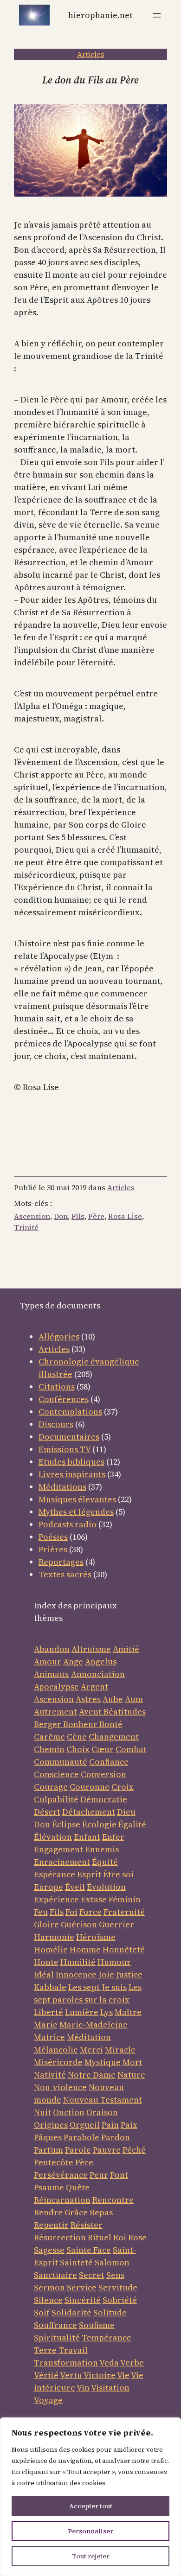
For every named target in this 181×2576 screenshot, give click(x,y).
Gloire (46, 1924)
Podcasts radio (68, 1524)
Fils (78, 1216)
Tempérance (107, 2337)
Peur (99, 2175)
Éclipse (66, 1824)
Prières (53, 1549)
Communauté (61, 1762)
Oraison (102, 2112)
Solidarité (71, 2312)
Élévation (53, 1837)
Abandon (52, 1649)
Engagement (58, 1849)
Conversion (103, 1774)
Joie (106, 1974)
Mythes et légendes (76, 1512)
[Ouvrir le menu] (157, 15)
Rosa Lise (125, 1216)
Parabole (81, 2137)
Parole (78, 2150)
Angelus (101, 1661)
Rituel (100, 2237)
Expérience (56, 1899)
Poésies (53, 1537)
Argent (94, 1687)
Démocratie (104, 1799)
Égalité (132, 1824)
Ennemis (102, 1849)
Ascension (32, 1216)
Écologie (99, 1824)
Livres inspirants (72, 1474)
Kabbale (50, 1987)
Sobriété (120, 2300)
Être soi (118, 1874)
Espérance (55, 1874)
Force (90, 1912)
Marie (46, 2024)
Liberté (48, 2012)
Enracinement (62, 1862)
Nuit (42, 2112)
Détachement (89, 1812)
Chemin (49, 1749)
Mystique (103, 2062)
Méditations (62, 1487)
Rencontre (113, 2200)
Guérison (79, 1924)
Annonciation (98, 1674)
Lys (107, 2012)
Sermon (49, 2287)
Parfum (48, 2150)
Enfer (113, 1837)
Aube (113, 1699)
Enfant (87, 1837)
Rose (137, 2237)
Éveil (75, 1887)
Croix (123, 1787)
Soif (42, 2312)
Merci (91, 2050)
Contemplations (70, 1412)
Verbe (132, 2362)
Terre (45, 2350)
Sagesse (49, 2250)
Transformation (66, 2362)
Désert (47, 1812)
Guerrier (116, 1924)
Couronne (90, 1787)
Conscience (56, 1774)
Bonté (110, 1724)
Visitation (110, 2388)
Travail (73, 2350)
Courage (51, 1787)
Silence (48, 2300)
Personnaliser (90, 2531)
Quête (78, 2187)
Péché (134, 2150)
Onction (69, 2112)
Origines (51, 2125)
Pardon (116, 2137)
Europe (48, 1887)
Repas (101, 2212)
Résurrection (60, 2237)
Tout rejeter (91, 2556)
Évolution (106, 1887)
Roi (120, 2237)
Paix (129, 2125)
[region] (90, 2497)
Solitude (110, 2312)
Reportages (61, 1562)
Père (96, 1216)
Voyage (48, 2400)
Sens (115, 2275)
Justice (129, 1974)
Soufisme (97, 2325)
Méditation (89, 2037)
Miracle (120, 2050)
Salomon (112, 2262)
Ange (73, 1661)
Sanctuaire (55, 2275)
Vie (123, 2375)
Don (61, 1216)
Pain (110, 2125)
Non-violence (60, 2087)
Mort (133, 2062)
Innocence (76, 1974)
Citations (57, 1387)
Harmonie (54, 1937)
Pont (119, 2175)
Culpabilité (56, 1799)
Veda (109, 2362)
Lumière (82, 2012)
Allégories (59, 1336)
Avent (91, 1712)
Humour (114, 1962)
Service (82, 2287)
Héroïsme (96, 1937)
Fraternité (124, 1912)
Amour (48, 1661)
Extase (94, 1899)
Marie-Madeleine (94, 2024)
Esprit (89, 1874)
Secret (92, 2275)
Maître (128, 2012)
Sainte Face (89, 2250)
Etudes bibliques (71, 1462)
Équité (105, 1862)
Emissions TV (65, 1449)
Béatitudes (125, 1712)
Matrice (49, 2037)
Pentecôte (54, 2162)
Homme (85, 1949)
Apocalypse (56, 1687)
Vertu (71, 2375)
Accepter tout (91, 2506)
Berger (48, 1724)
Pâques (48, 2137)
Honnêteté (124, 1949)
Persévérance (61, 2175)
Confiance (109, 1762)
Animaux (52, 1674)
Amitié (126, 1649)
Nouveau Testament (103, 2100)
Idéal (44, 1974)
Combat (131, 1749)
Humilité (78, 1962)
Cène (77, 1737)
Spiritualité (57, 2337)
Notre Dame (92, 2075)
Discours (56, 1424)
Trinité (26, 1227)
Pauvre (107, 2150)
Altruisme (91, 1649)
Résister (87, 2225)
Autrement (55, 1712)
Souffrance (55, 2325)
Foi (71, 1912)
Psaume (49, 2187)
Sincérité (83, 2300)
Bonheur (80, 1724)
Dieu (126, 1812)
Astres (88, 1699)
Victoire (100, 2375)
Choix (78, 1749)
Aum (134, 1699)
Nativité (50, 2075)
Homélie (51, 1949)
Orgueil (85, 2125)
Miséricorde (58, 2062)
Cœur (103, 1749)
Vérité (46, 2375)
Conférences (64, 1399)
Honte (46, 1962)
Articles (91, 54)
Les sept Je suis (97, 1987)
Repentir (51, 2225)
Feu (41, 1912)
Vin (83, 2388)
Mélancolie (56, 2050)
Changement (114, 1737)
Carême (49, 1737)
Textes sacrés (65, 1574)
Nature (131, 2075)
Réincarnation (62, 2200)
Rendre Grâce (61, 2212)
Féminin (125, 1899)
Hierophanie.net (100, 15)
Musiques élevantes (77, 1499)
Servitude (118, 2287)
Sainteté (76, 2262)
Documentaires (69, 1437)
